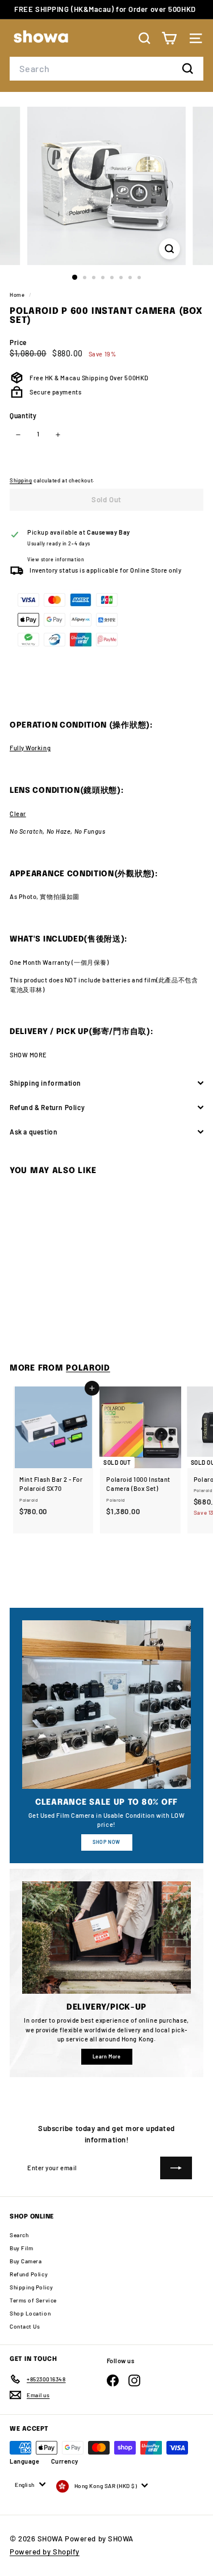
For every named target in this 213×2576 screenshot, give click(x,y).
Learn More (107, 2056)
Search (19, 2235)
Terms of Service (33, 2300)
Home (18, 295)
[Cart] (169, 38)
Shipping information (45, 1083)
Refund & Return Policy (47, 1107)
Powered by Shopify (45, 2552)
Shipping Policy (31, 2287)
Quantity (23, 415)
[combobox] (106, 69)
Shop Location (30, 2313)
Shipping (21, 480)
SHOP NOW (106, 1842)
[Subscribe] (176, 2168)
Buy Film (21, 2248)
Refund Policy (29, 2274)
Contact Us (25, 2326)
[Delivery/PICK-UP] (106, 1938)
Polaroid (88, 1368)
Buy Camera (26, 2261)
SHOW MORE (28, 1055)
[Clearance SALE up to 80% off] (106, 1705)
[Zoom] (170, 249)
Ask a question (34, 1132)
